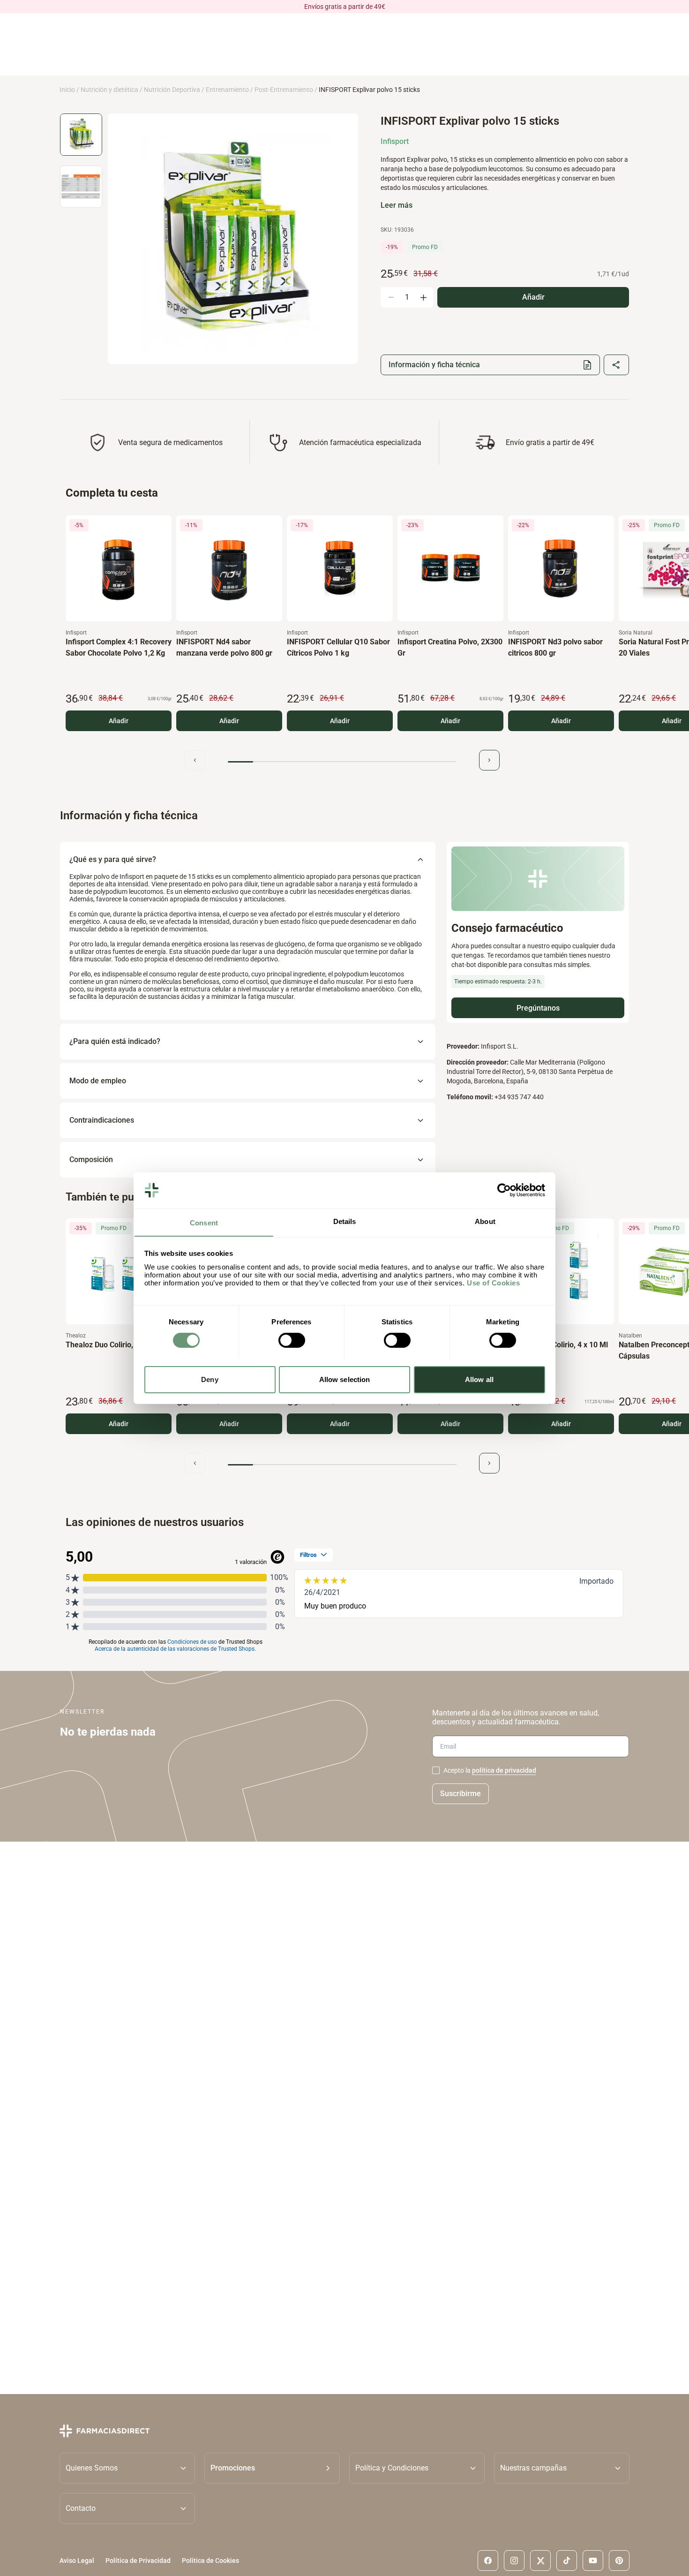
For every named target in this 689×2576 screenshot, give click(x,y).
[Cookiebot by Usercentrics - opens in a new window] (504, 1190)
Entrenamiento (227, 90)
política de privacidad (504, 1770)
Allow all (479, 1379)
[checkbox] (436, 1770)
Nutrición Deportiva (172, 90)
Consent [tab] (204, 1222)
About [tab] (485, 1221)
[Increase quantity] (423, 297)
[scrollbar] (342, 762)
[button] (272, 2468)
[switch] (292, 1340)
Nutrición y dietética (109, 90)
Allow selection (345, 1379)
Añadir (119, 721)
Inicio (67, 90)
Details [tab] (345, 1221)
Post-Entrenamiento (284, 90)
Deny (210, 1379)
